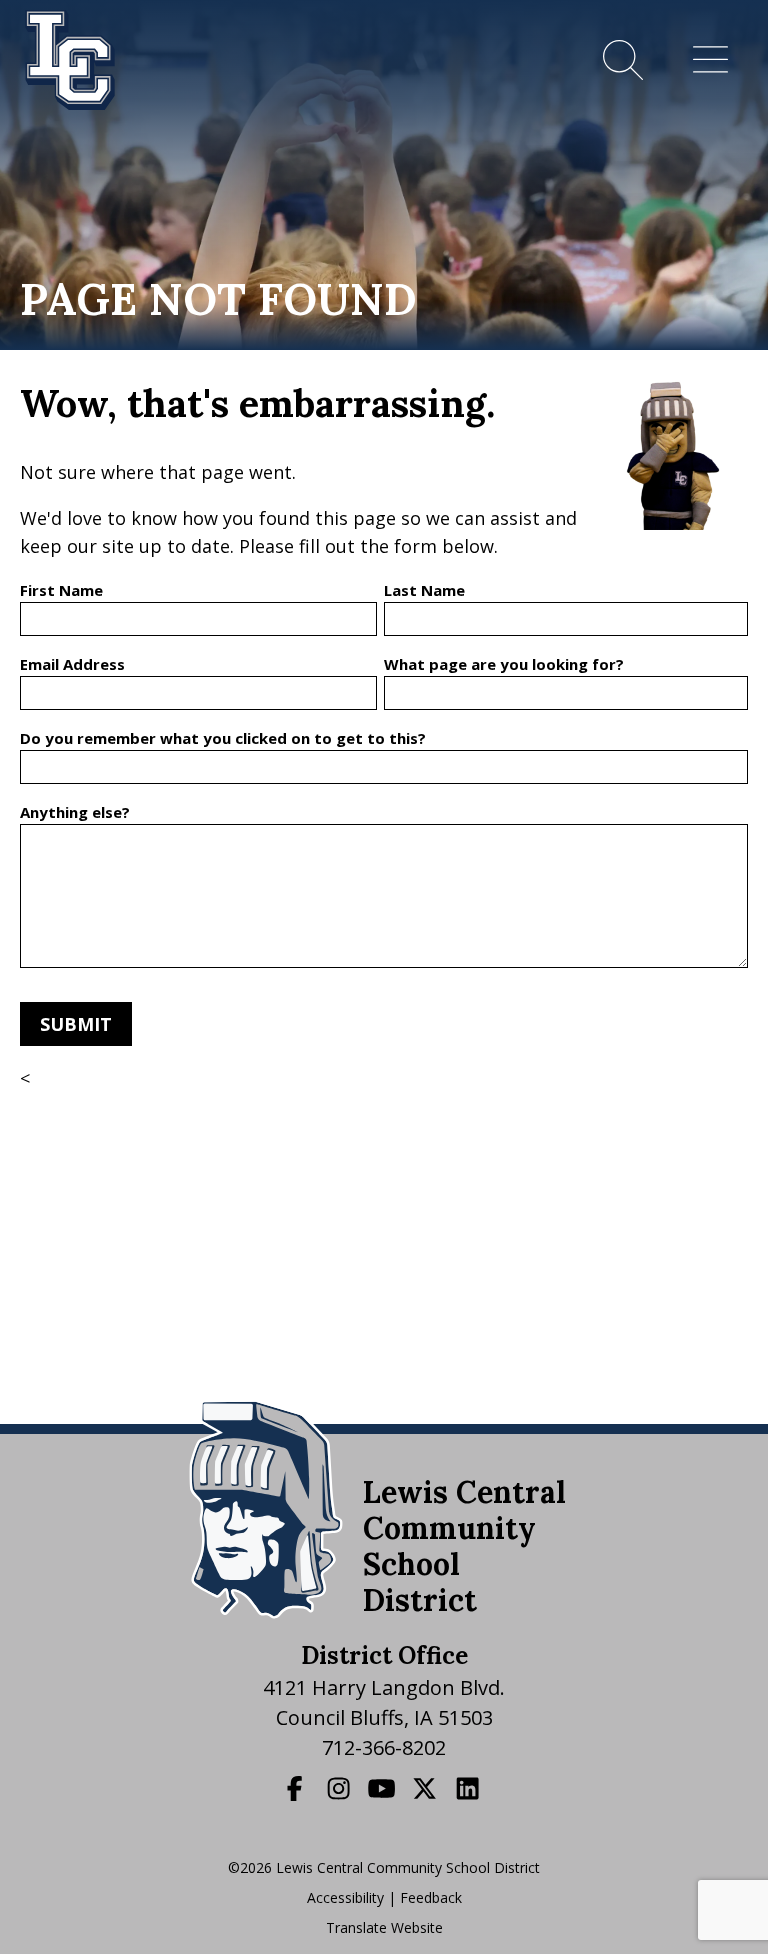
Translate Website (384, 1927)
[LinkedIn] (470, 1788)
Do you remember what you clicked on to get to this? (223, 738)
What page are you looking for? (504, 664)
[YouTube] (384, 1788)
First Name (61, 590)
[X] (427, 1788)
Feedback (431, 1897)
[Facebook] (297, 1788)
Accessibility (345, 1897)
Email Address (72, 664)
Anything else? (75, 812)
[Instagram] (341, 1788)
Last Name (424, 590)
